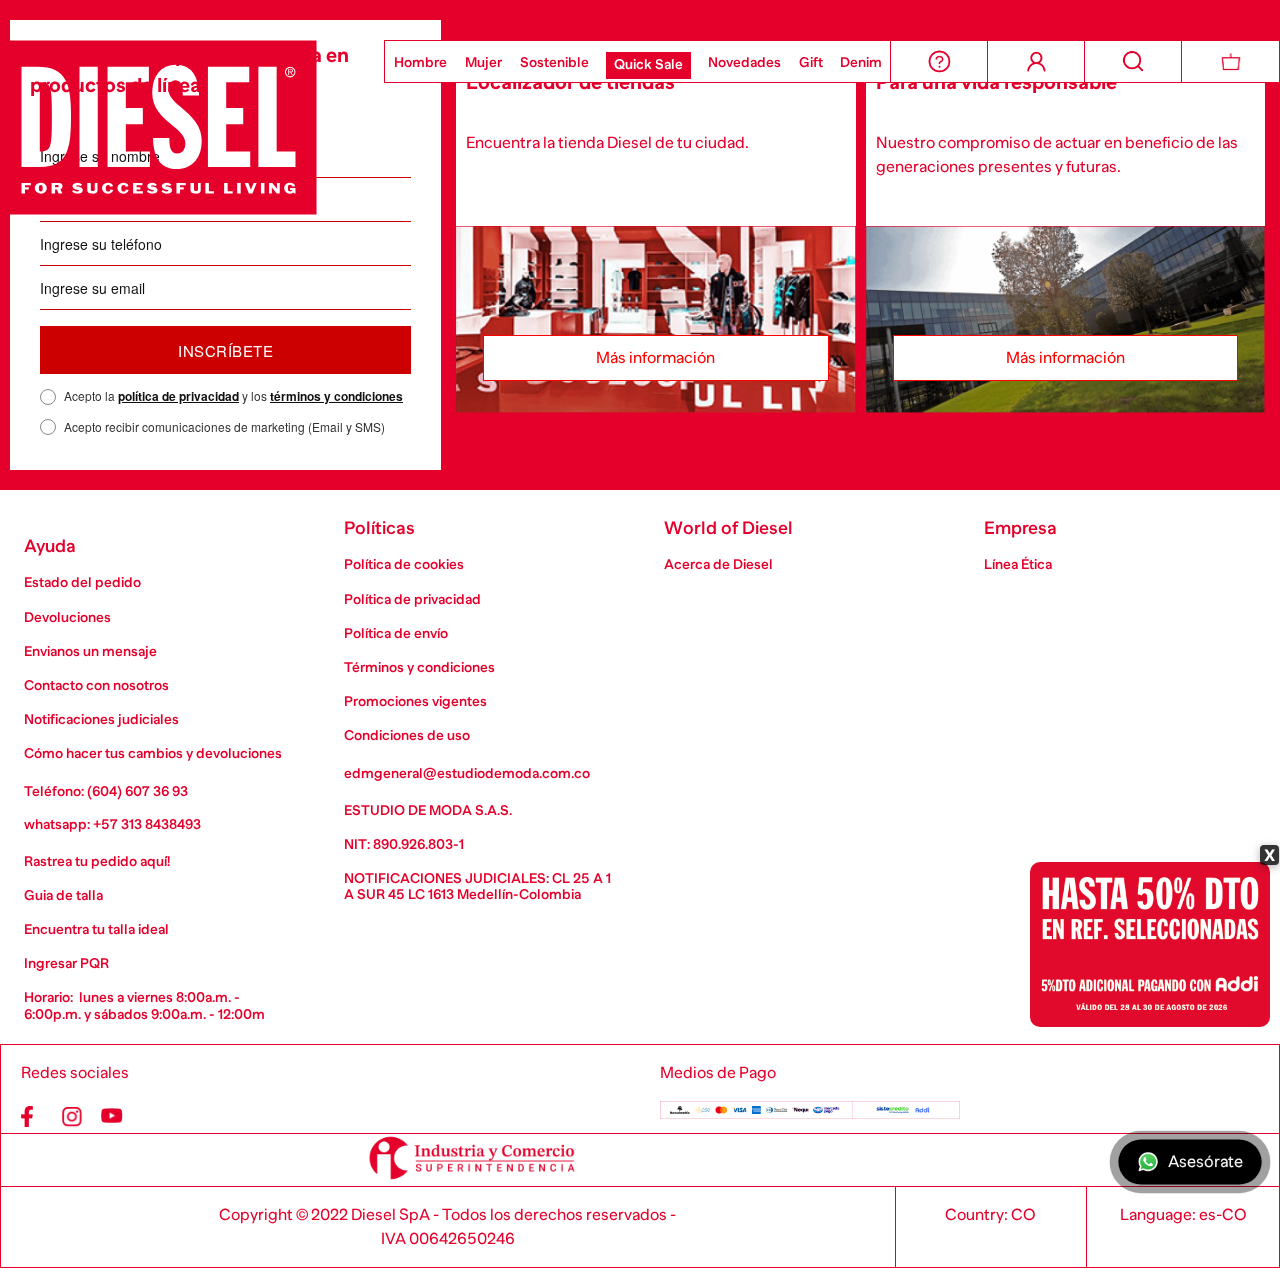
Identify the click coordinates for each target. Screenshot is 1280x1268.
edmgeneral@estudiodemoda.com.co (467, 773)
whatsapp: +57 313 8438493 (112, 824)
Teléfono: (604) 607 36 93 (106, 791)
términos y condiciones (336, 396)
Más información (655, 358)
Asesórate (1205, 1162)
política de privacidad (178, 396)
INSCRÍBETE (225, 350)
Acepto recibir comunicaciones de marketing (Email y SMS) (224, 427)
